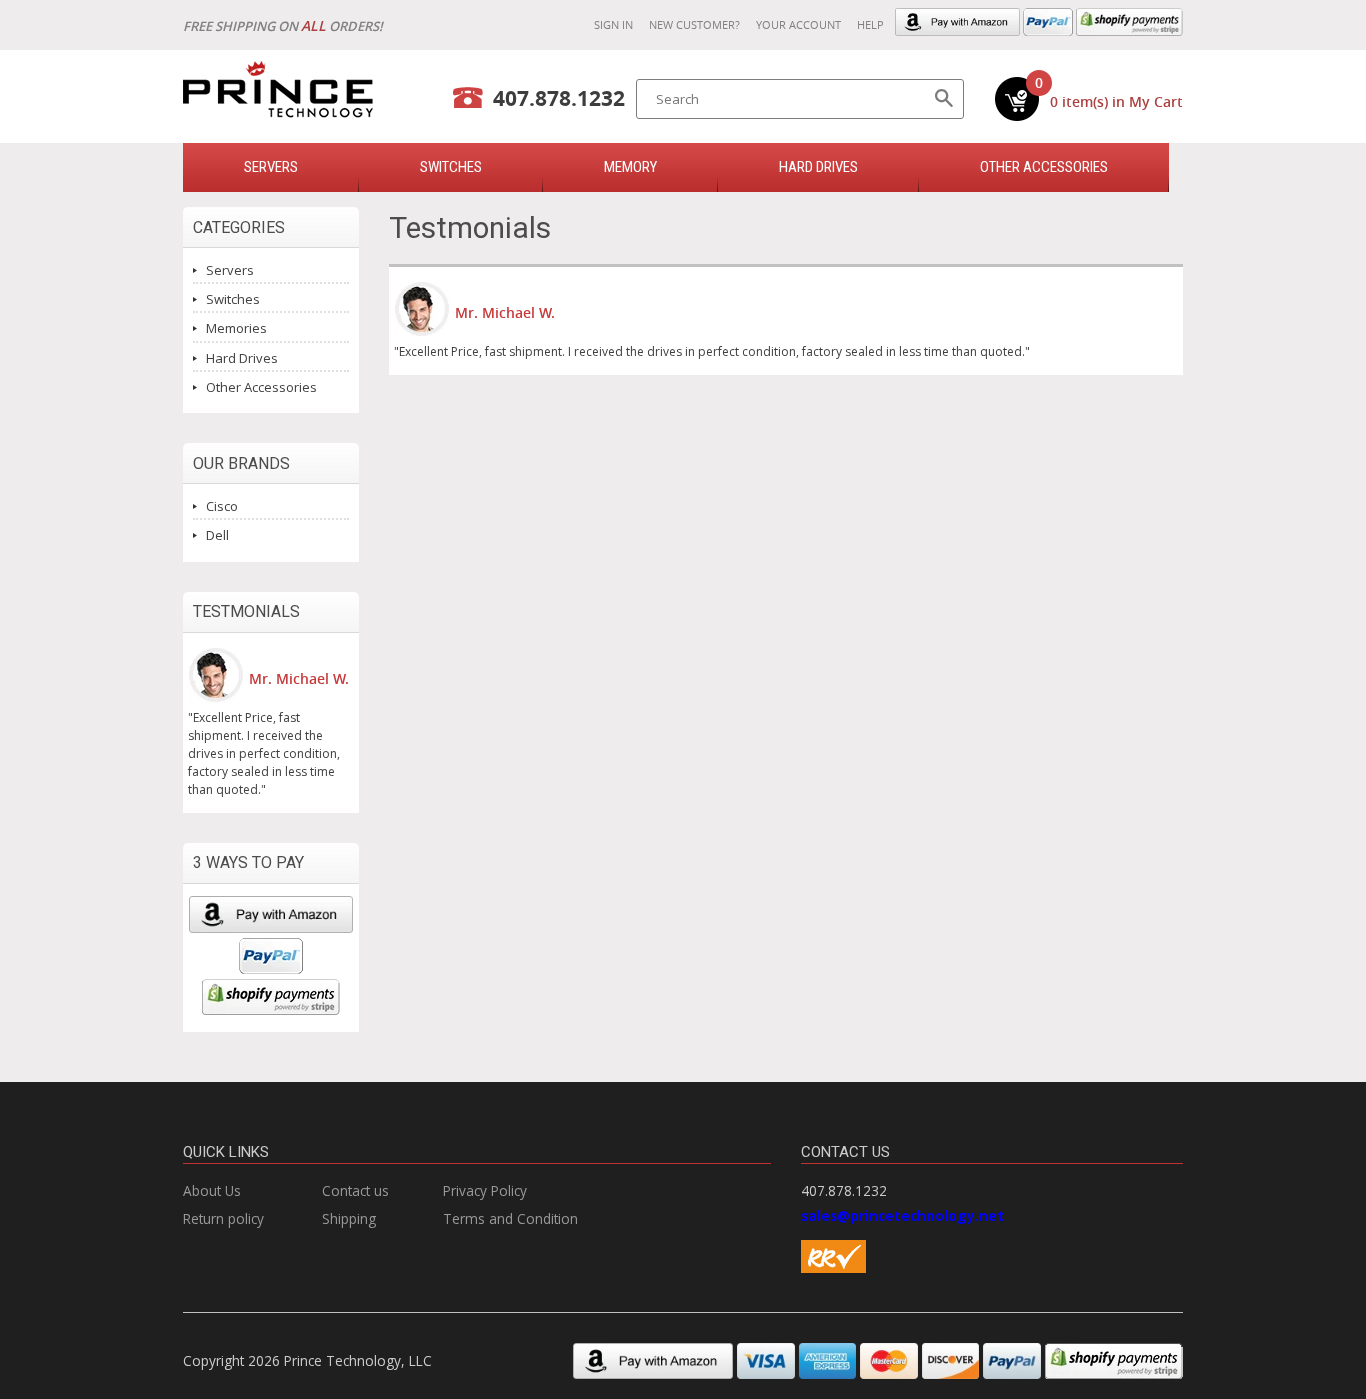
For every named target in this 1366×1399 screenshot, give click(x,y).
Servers (230, 270)
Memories (236, 328)
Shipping (349, 1218)
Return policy (223, 1218)
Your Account (798, 24)
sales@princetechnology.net (902, 1215)
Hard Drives (818, 167)
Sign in (613, 24)
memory (630, 167)
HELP (870, 24)
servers (271, 167)
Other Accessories (1044, 167)
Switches (233, 299)
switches (451, 167)
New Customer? (694, 24)
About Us (212, 1190)
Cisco (222, 506)
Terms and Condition (510, 1218)
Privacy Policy (485, 1190)
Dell (217, 535)
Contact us (355, 1190)
